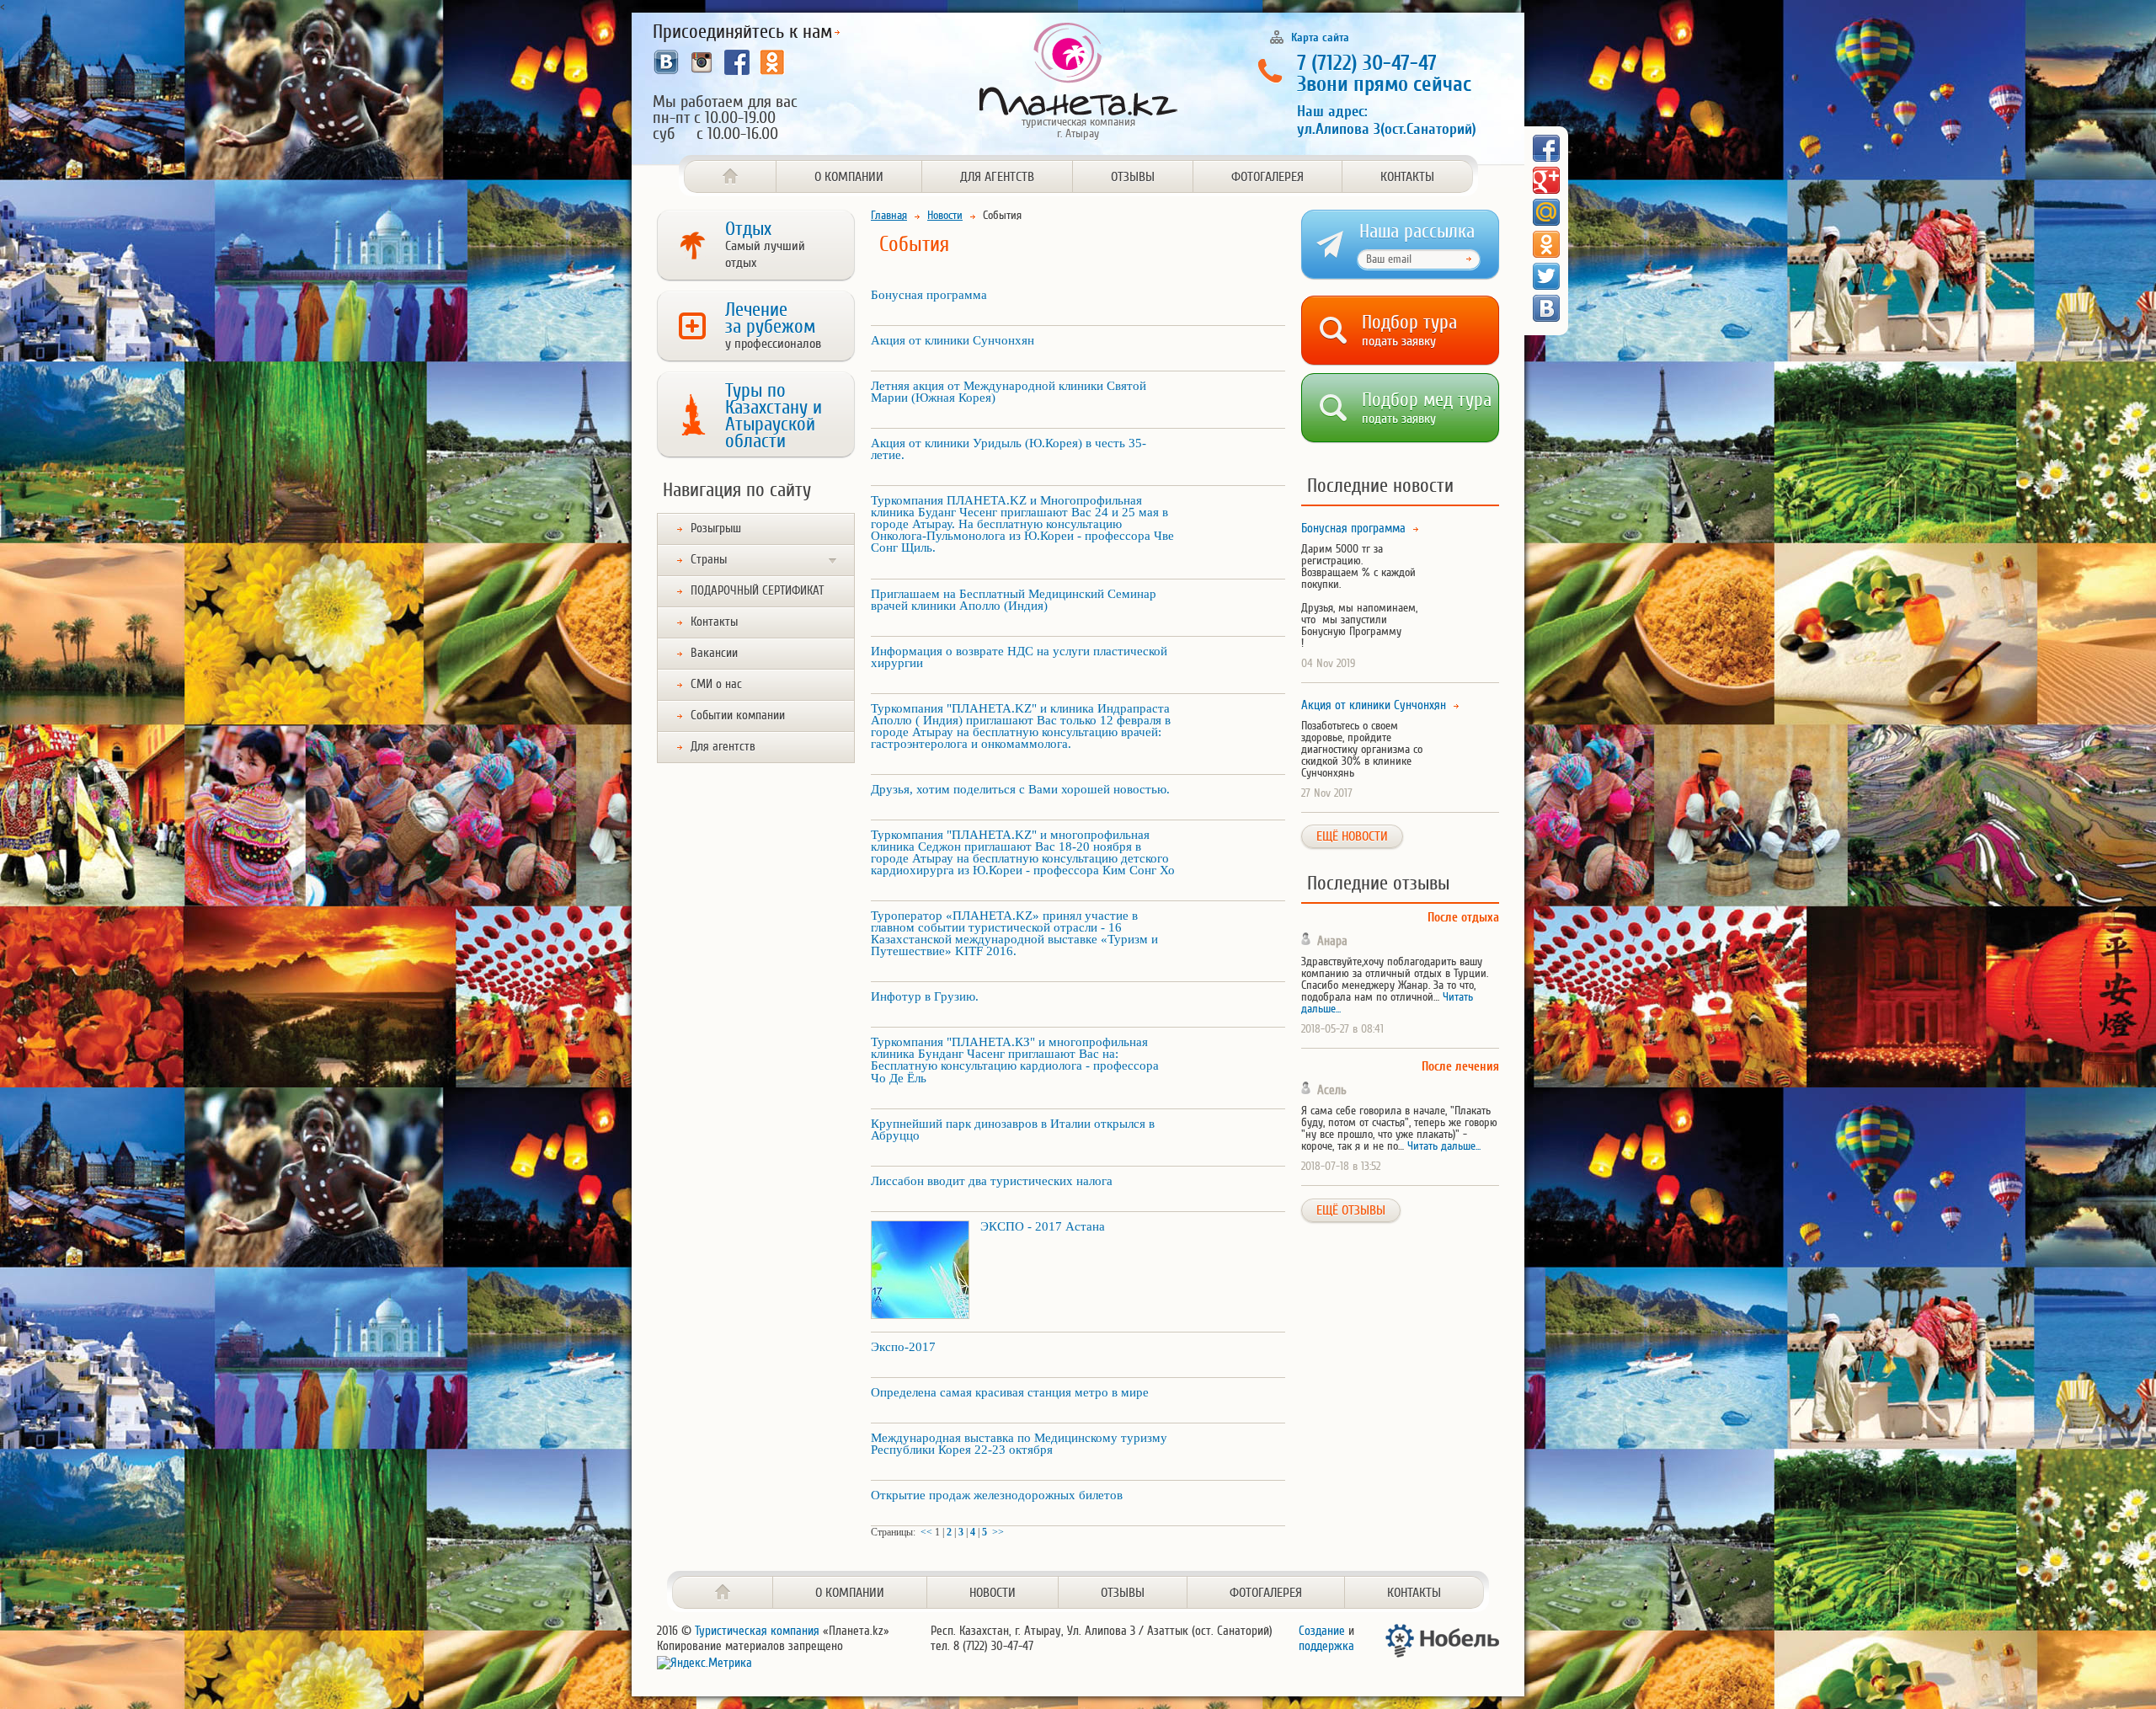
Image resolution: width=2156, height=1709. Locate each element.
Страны (709, 560)
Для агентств (997, 177)
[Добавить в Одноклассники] (1546, 244)
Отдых (765, 244)
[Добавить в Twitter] (1546, 276)
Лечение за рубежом (773, 325)
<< (926, 1532)
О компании (849, 177)
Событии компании (738, 716)
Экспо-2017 (903, 1347)
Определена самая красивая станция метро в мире (1010, 1392)
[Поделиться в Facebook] (1546, 148)
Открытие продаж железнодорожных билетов (997, 1495)
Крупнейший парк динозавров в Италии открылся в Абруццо (1013, 1130)
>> (998, 1532)
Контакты (1407, 177)
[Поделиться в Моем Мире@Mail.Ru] (1546, 212)
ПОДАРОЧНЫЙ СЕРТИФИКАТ (757, 591)
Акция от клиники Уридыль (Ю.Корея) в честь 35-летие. (1009, 449)
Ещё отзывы (1351, 1210)
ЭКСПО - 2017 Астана (1043, 1226)
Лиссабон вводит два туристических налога (992, 1181)
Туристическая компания (757, 1631)
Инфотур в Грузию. (925, 996)
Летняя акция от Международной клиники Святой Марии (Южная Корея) (1009, 392)
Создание (1322, 1631)
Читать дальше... (1444, 1146)
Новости (945, 215)
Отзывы (1133, 177)
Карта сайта (1320, 37)
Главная (889, 215)
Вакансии (714, 653)
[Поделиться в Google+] (1546, 180)
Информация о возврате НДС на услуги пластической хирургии (1019, 657)
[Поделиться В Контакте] (1546, 308)
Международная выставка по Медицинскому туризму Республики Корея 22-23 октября (1019, 1444)
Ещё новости (1352, 836)
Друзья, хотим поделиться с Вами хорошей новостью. (1020, 789)
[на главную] (723, 1592)
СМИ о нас (716, 684)
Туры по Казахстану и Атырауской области (774, 416)
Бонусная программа (929, 295)
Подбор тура (1409, 327)
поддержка (1326, 1646)
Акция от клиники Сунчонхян (953, 340)
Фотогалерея (1267, 177)
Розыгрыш (716, 529)
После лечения (1460, 1067)
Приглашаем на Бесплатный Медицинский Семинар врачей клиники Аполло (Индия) (1014, 600)
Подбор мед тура (1427, 405)
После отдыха (1463, 918)
